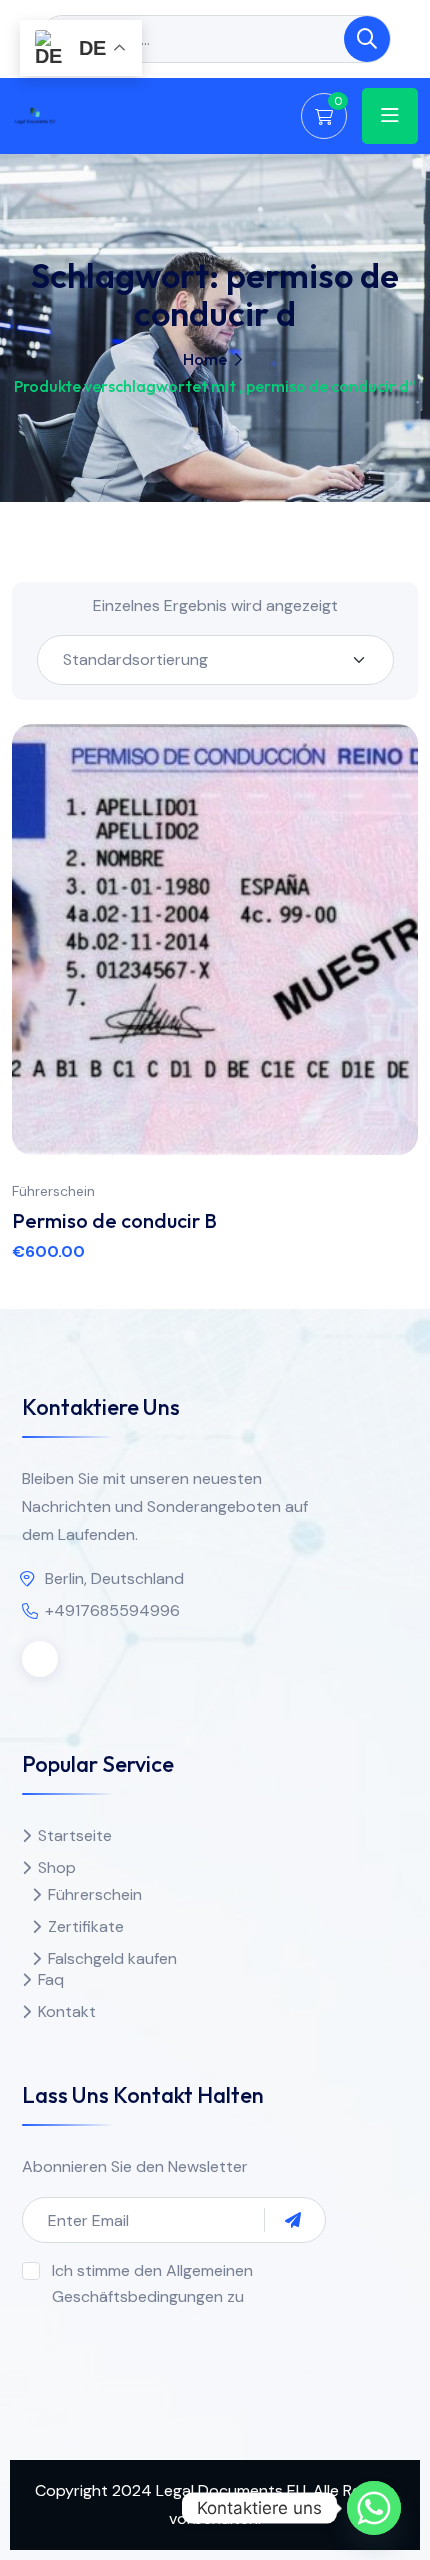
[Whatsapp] (374, 2508)
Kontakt (67, 2011)
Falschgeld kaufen (112, 1958)
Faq (51, 1979)
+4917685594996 (112, 1610)
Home (205, 359)
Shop (57, 1867)
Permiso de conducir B (114, 1220)
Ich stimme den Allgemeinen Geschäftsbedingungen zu (152, 2283)
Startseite (75, 1835)
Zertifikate (86, 1926)
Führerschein (53, 1191)
